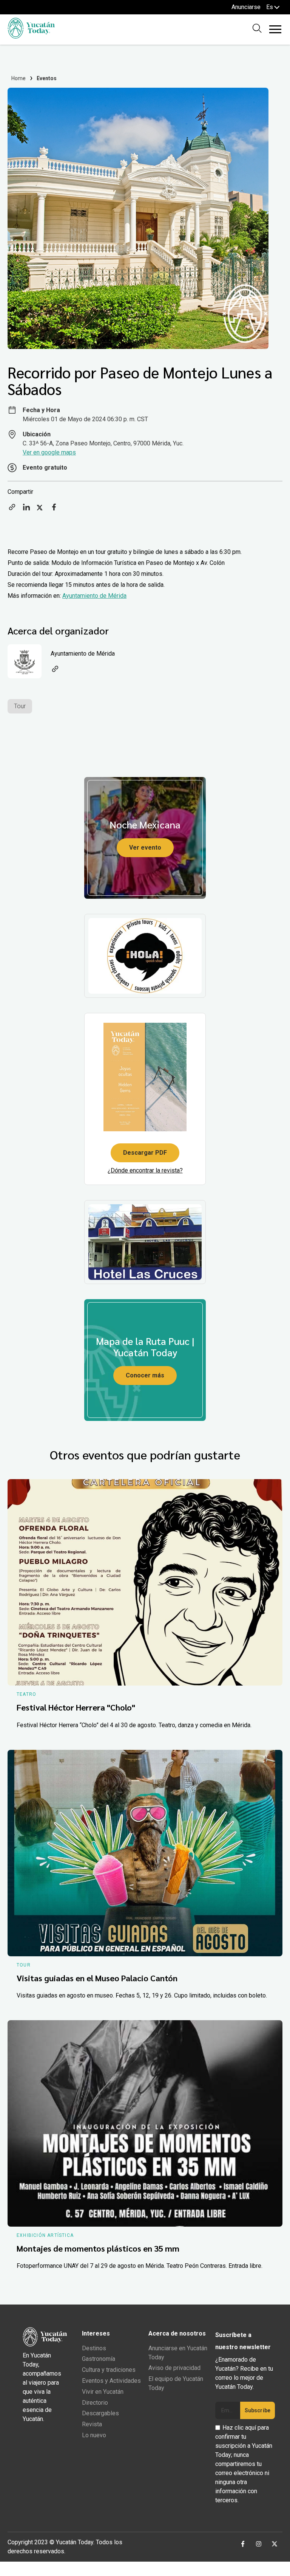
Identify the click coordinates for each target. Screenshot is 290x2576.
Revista (92, 2424)
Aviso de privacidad (174, 2368)
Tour (20, 706)
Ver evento (145, 848)
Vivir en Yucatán (103, 2392)
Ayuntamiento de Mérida (94, 596)
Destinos (94, 2348)
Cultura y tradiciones (109, 2370)
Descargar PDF (145, 1153)
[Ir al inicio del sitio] (31, 36)
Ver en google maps (49, 452)
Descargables (100, 2413)
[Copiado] (12, 509)
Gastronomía (99, 2359)
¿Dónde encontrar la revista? (145, 1170)
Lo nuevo (94, 2435)
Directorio (95, 2403)
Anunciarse (246, 7)
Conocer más (145, 1375)
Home (19, 78)
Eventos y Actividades (111, 2381)
